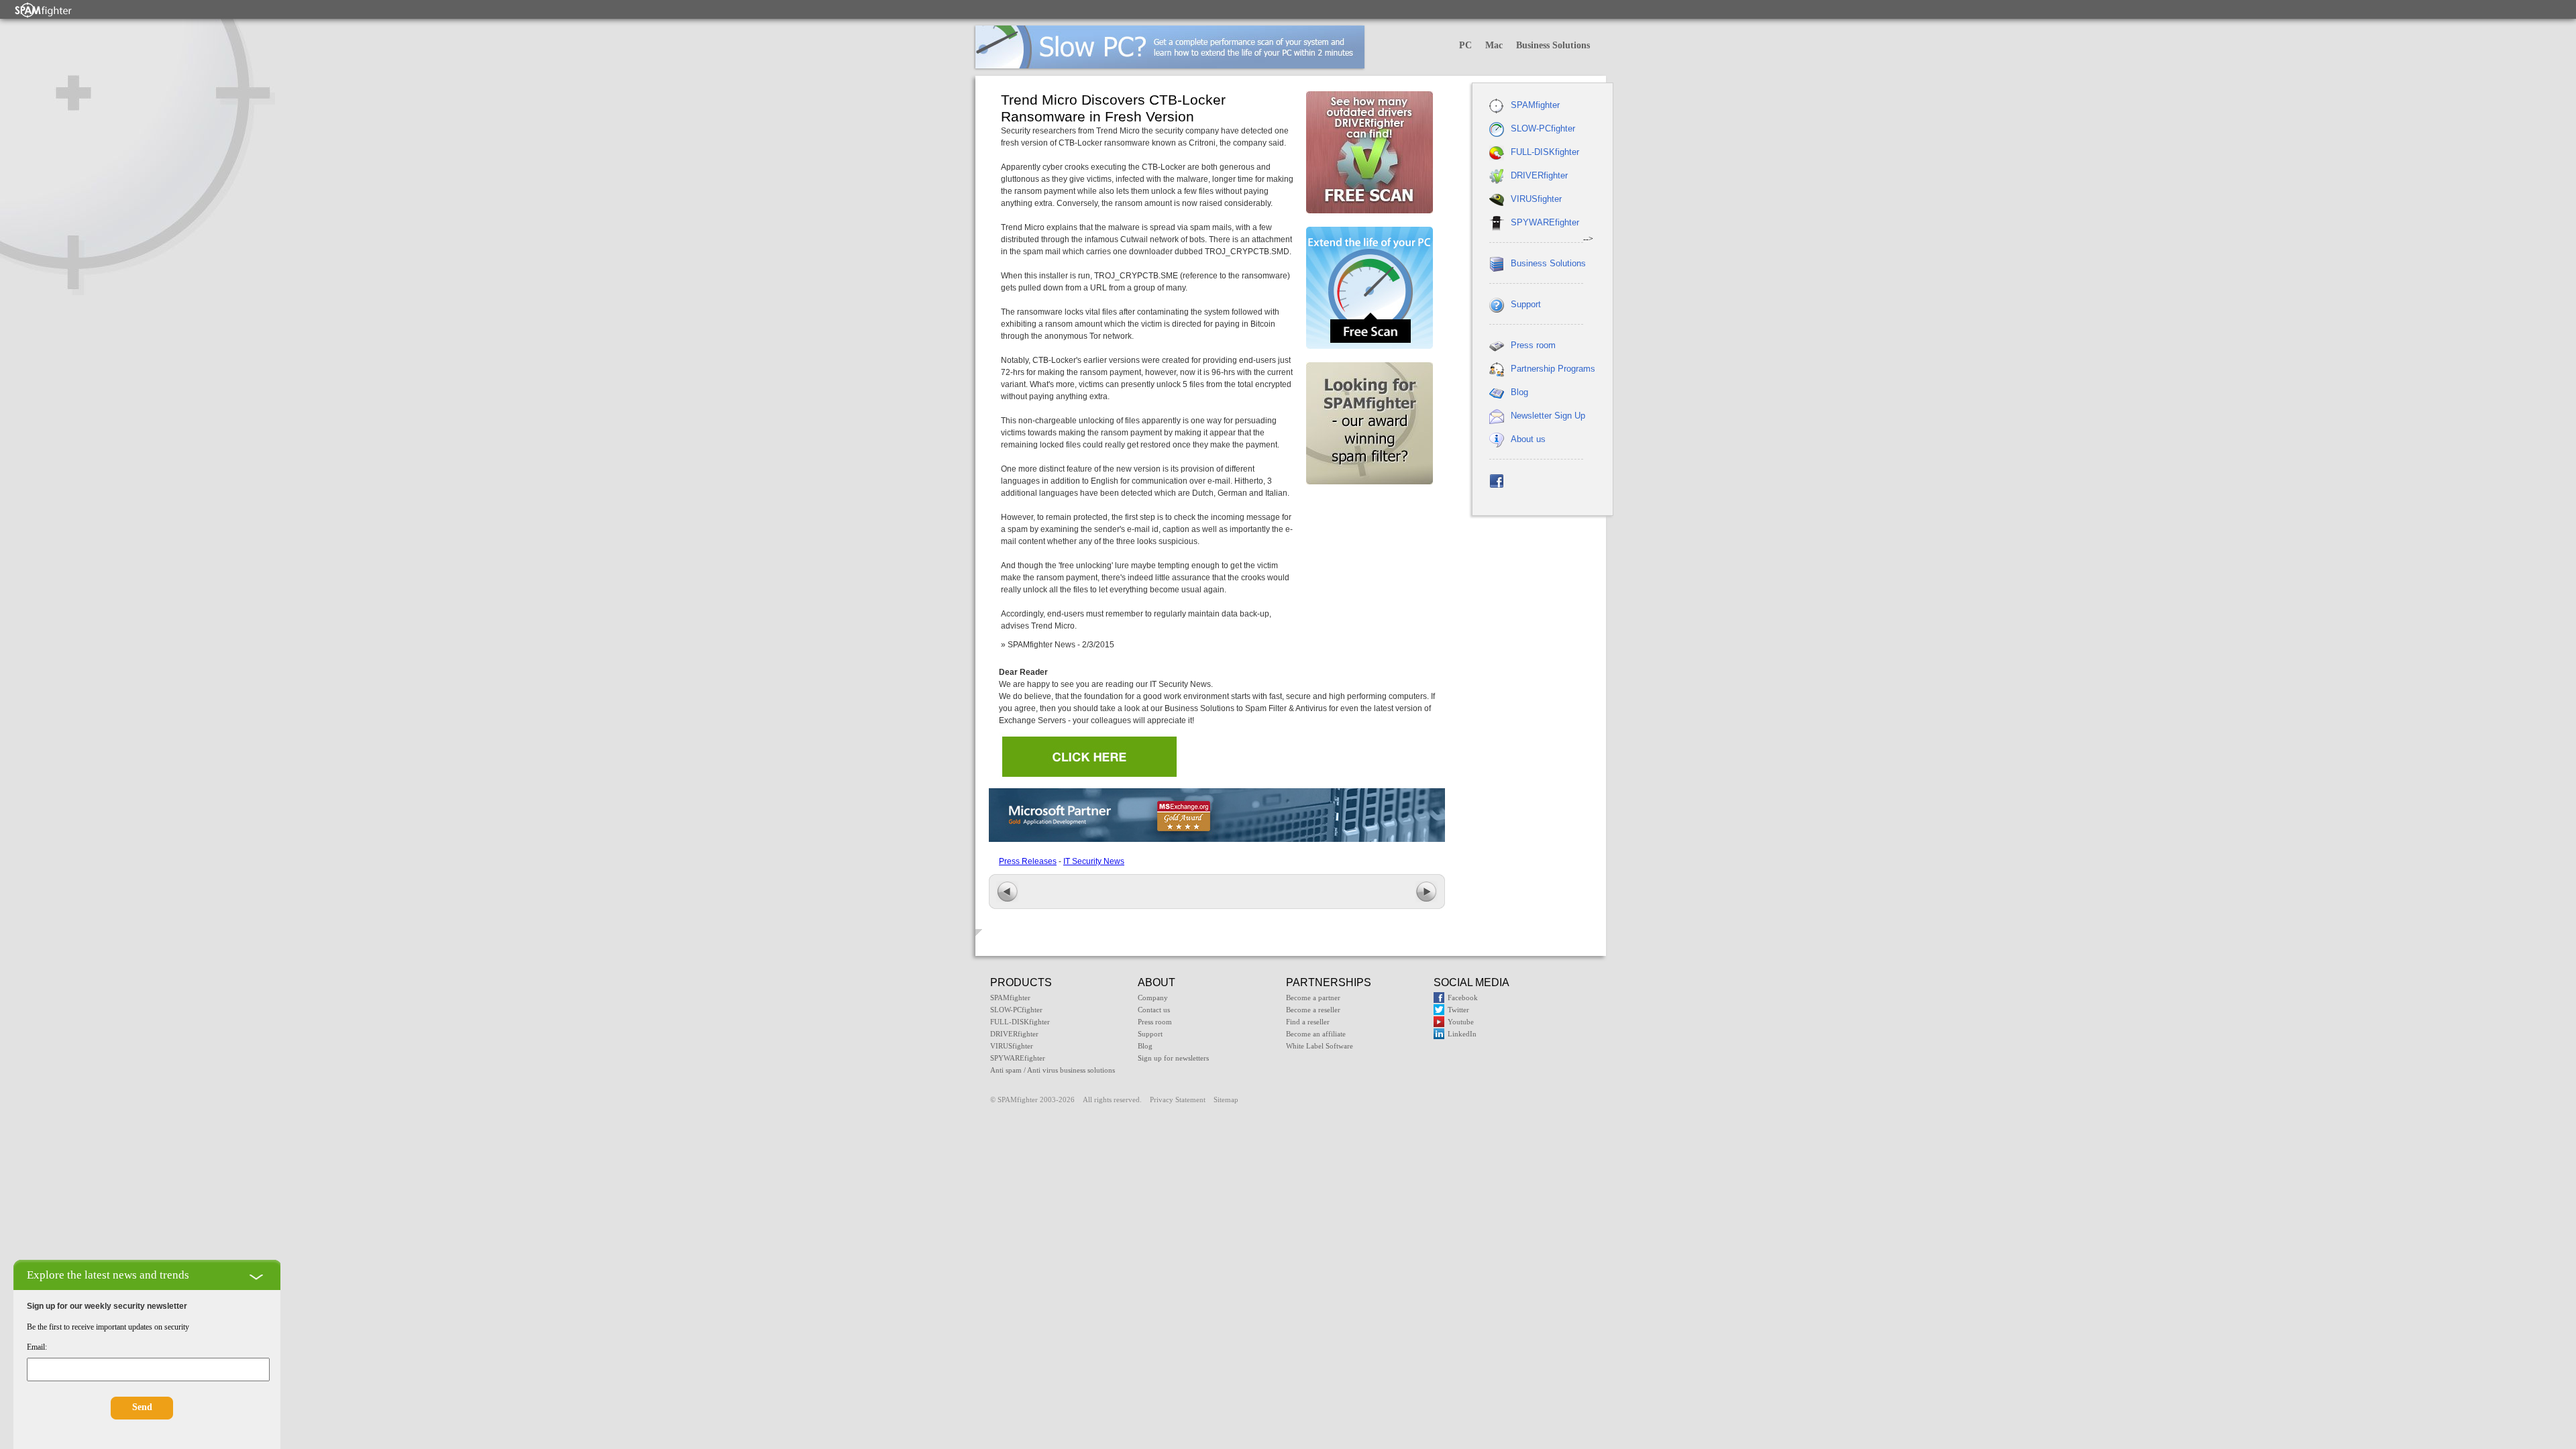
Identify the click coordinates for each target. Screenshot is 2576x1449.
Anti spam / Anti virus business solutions (1053, 1070)
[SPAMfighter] (44, 10)
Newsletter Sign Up (1548, 416)
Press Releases (1028, 861)
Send (142, 1407)
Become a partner (1313, 998)
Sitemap (1226, 1099)
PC (1465, 45)
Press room (1533, 345)
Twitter (1458, 1010)
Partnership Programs (1553, 369)
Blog (1519, 392)
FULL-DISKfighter (1545, 152)
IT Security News (1094, 861)
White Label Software (1320, 1046)
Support (1526, 304)
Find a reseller (1308, 1022)
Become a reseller (1313, 1010)
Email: (37, 1347)
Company (1153, 998)
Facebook (1463, 998)
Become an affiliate (1316, 1034)
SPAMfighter (1535, 105)
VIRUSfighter (1536, 199)
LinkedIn (1462, 1034)
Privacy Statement (1178, 1099)
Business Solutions (1553, 45)
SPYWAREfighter (1545, 222)
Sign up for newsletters (1173, 1058)
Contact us (1154, 1010)
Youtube (1461, 1022)
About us (1528, 439)
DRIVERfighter (1539, 175)
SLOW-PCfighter (1543, 128)
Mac (1494, 45)
